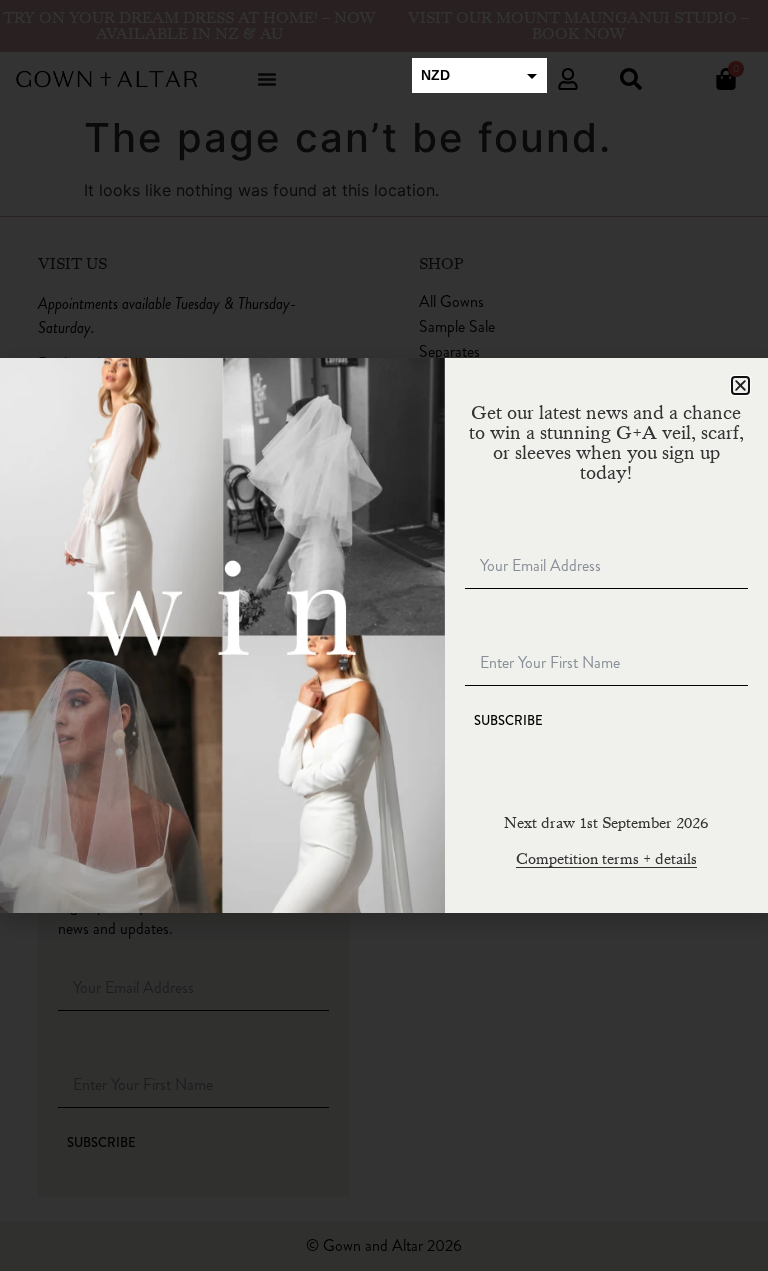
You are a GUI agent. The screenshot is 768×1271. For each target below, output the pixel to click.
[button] (740, 385)
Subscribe (508, 720)
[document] (384, 635)
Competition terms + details (606, 859)
